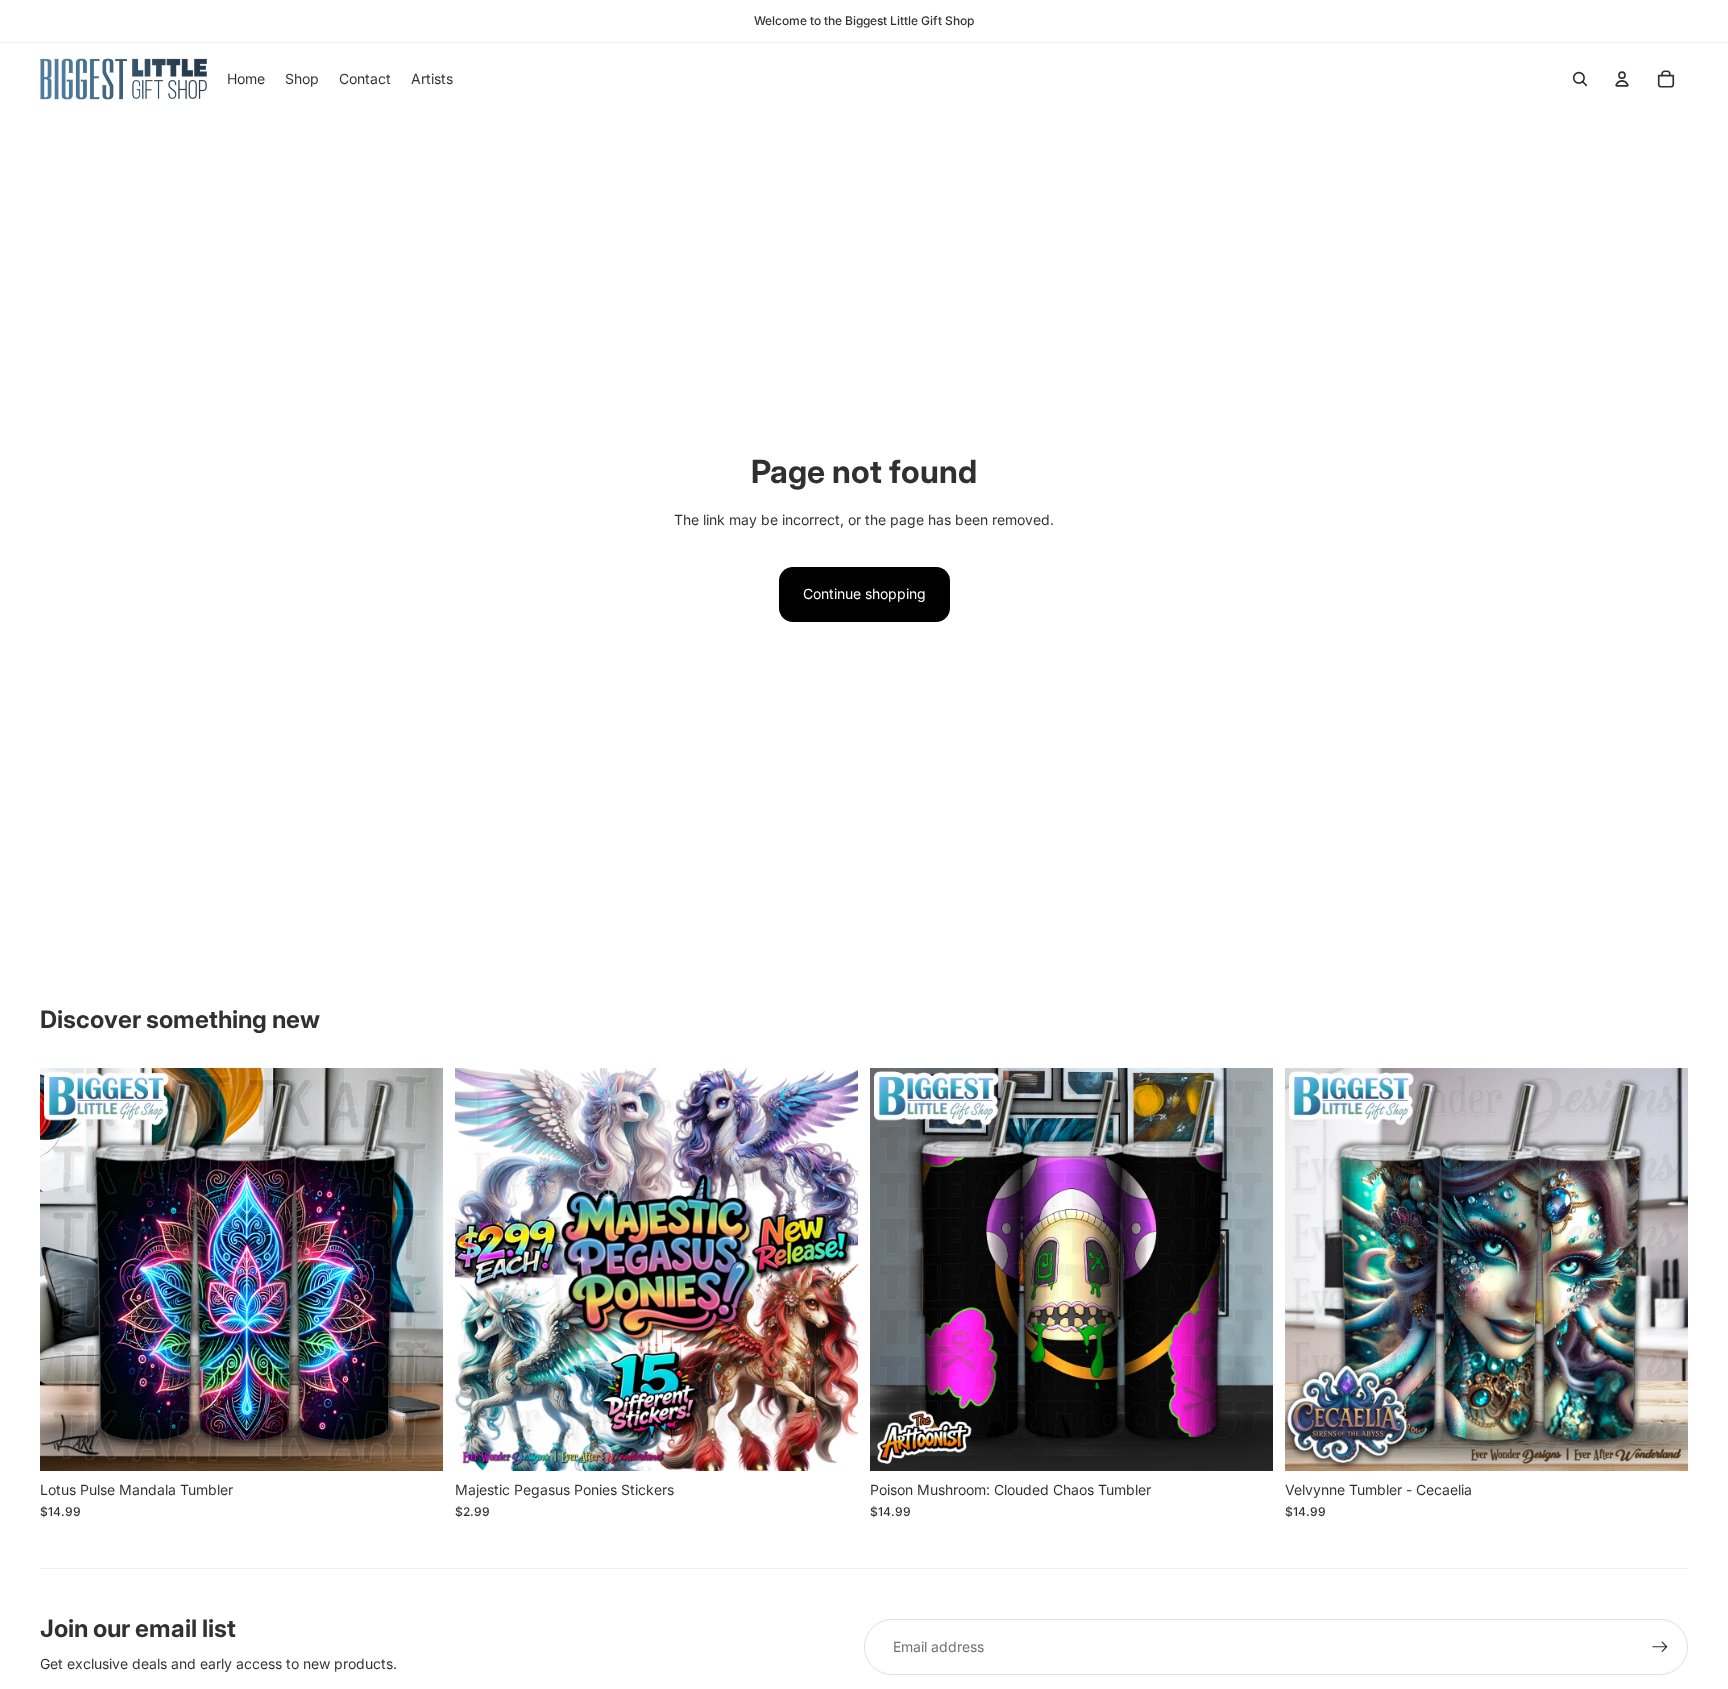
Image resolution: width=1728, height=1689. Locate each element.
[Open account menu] (1622, 79)
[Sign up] (1660, 1647)
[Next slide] (828, 1269)
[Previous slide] (485, 1269)
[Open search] (1580, 79)
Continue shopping (864, 593)
